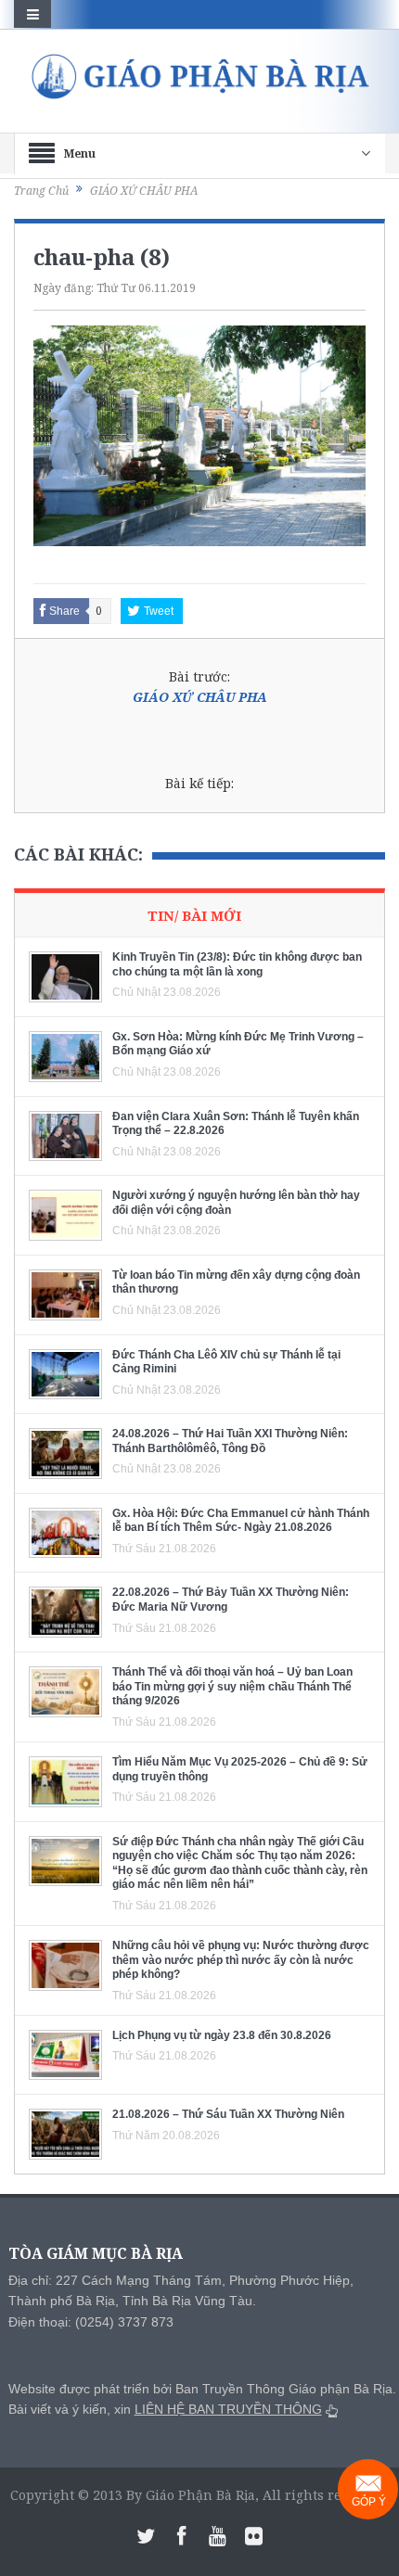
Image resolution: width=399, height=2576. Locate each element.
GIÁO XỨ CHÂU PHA (200, 697)
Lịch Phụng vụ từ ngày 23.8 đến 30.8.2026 (222, 2035)
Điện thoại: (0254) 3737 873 (91, 2322)
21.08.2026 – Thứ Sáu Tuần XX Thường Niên (228, 2114)
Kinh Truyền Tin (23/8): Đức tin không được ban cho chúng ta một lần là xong (237, 964)
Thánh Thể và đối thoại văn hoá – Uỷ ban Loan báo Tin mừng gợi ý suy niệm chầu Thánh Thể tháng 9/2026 (232, 1686)
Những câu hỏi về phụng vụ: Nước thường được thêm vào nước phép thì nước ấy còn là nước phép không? (241, 1960)
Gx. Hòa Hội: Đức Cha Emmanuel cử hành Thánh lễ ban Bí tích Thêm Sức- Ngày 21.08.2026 (241, 1521)
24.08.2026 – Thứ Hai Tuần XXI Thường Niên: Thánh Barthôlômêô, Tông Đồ (230, 1441)
